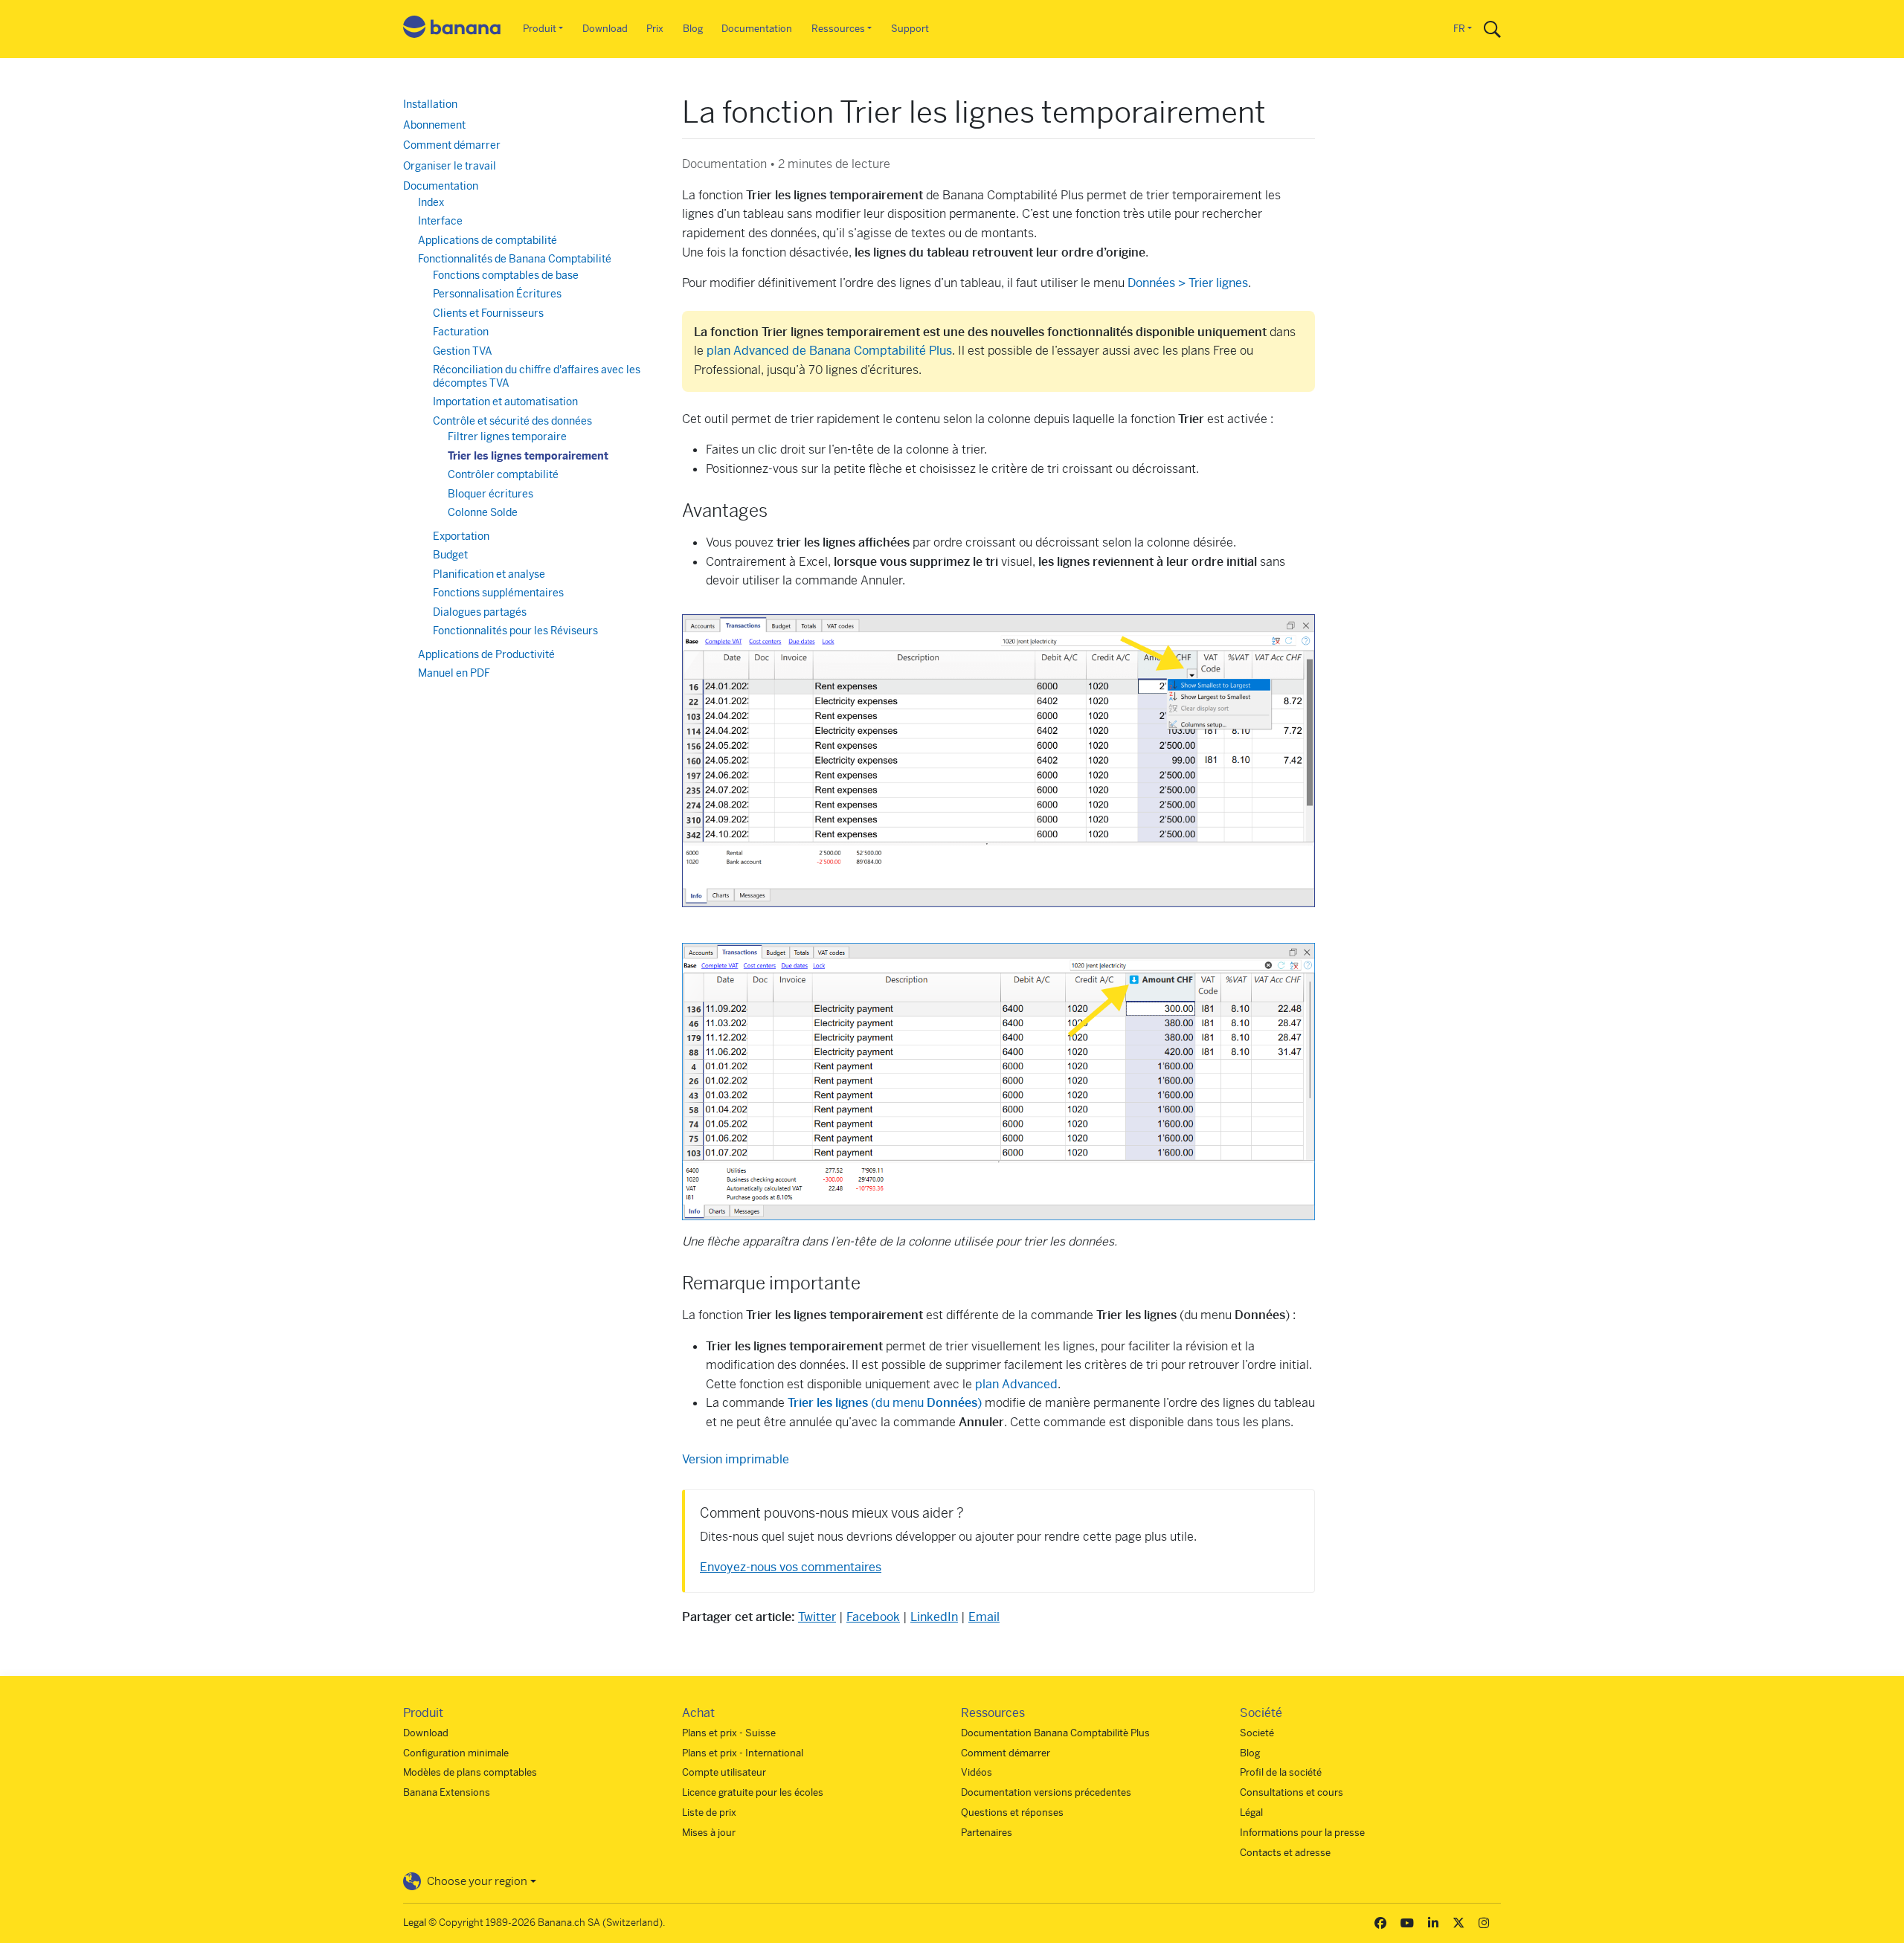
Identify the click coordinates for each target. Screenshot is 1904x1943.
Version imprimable (736, 1459)
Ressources (838, 29)
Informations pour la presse (1302, 1833)
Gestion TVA (463, 351)
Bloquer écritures (491, 494)
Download (605, 29)
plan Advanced (1016, 1384)
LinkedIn (934, 1617)
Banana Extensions (447, 1792)
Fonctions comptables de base (506, 275)
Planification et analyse (489, 574)
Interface (440, 221)
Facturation (461, 332)
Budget (450, 555)
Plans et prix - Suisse (729, 1733)
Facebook (873, 1617)
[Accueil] (452, 29)
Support (910, 29)
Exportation (461, 536)
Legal (415, 1923)
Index (431, 202)
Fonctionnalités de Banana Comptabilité (515, 259)
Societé (1257, 1733)
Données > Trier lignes (1188, 283)
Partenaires (987, 1833)
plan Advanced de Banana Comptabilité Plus (829, 351)
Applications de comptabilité (488, 240)
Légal (1251, 1812)
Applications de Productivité (486, 654)
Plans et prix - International (743, 1753)
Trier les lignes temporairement (528, 456)
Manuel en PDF (454, 673)
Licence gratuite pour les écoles (753, 1792)
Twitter (817, 1617)
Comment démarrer (452, 145)
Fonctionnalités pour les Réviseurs (515, 631)
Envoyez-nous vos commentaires (791, 1567)
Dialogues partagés (480, 612)
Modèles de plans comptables (470, 1772)
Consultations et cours (1292, 1792)
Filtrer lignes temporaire (507, 436)
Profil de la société (1281, 1772)
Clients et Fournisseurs (488, 313)
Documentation (757, 29)
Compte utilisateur (724, 1772)
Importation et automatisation (505, 402)
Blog (693, 29)
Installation (430, 104)
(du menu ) (885, 1403)
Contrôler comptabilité (503, 474)
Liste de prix (709, 1812)
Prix (655, 29)
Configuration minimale (456, 1753)
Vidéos (977, 1772)
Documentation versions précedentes (1046, 1792)
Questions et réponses (1012, 1812)
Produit (540, 29)
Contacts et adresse (1285, 1853)
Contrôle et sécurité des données (512, 421)
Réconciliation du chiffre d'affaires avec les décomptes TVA (537, 376)
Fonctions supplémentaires (498, 593)
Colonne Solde (483, 512)
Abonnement (434, 125)
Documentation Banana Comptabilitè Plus (1055, 1733)
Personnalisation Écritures (497, 294)
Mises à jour (709, 1833)
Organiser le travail (450, 166)
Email (984, 1617)
